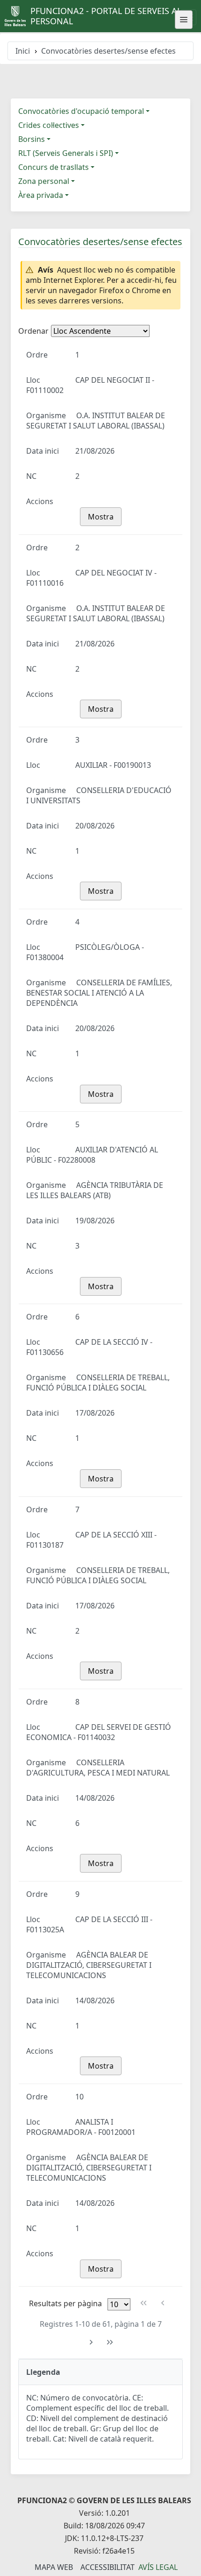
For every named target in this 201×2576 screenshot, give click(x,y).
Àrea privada (41, 195)
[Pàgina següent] (91, 2342)
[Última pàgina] (110, 2342)
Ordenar (33, 331)
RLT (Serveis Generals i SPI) (66, 153)
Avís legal (158, 2567)
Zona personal (44, 181)
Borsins (32, 139)
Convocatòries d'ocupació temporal (81, 111)
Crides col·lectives (49, 125)
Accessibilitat (108, 2567)
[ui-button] (184, 20)
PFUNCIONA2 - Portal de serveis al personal (106, 16)
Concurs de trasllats (54, 167)
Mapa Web (54, 2567)
